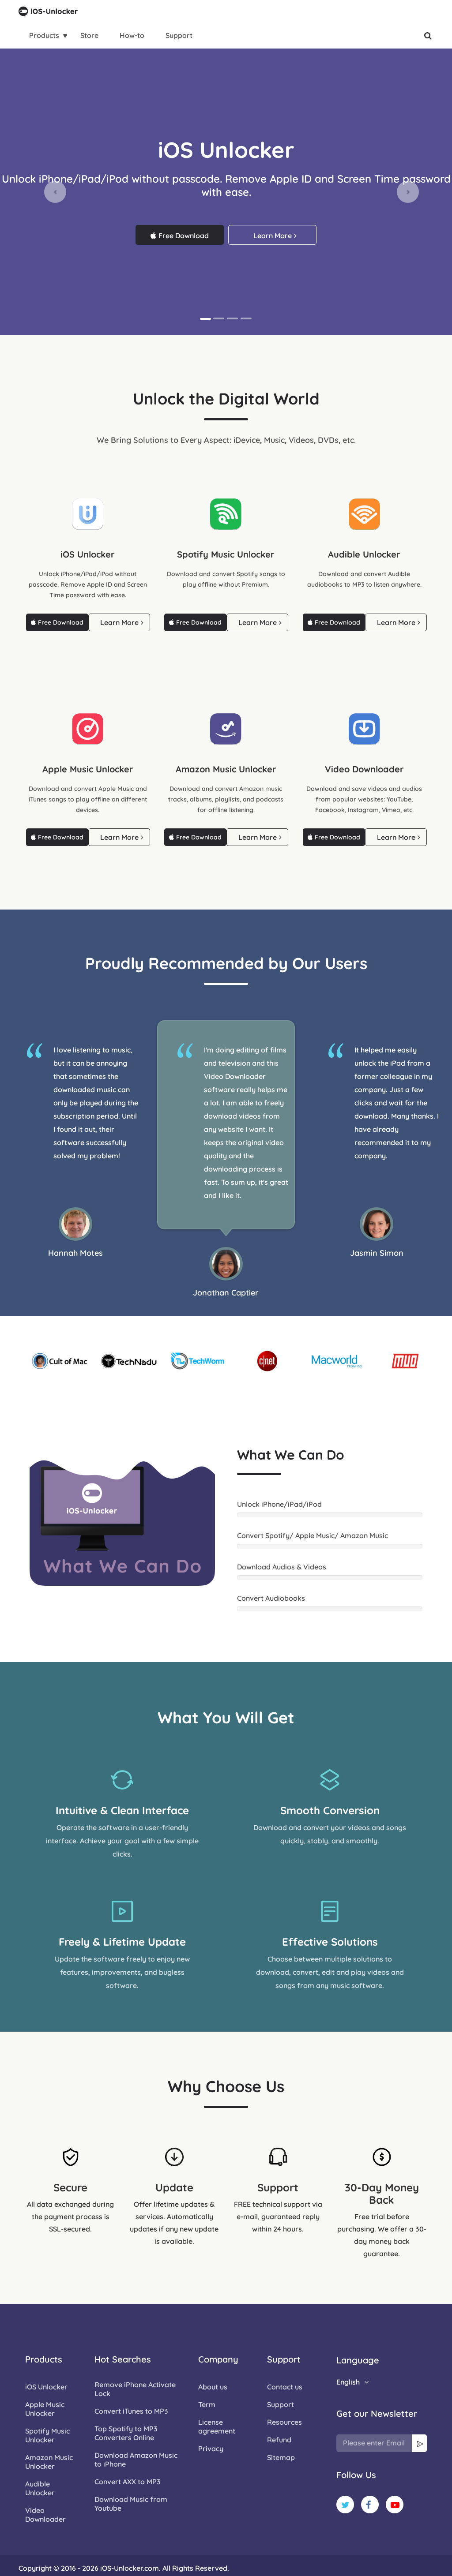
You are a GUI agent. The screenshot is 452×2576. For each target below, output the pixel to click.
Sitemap (281, 2457)
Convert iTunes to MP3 (131, 2411)
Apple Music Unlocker (45, 2409)
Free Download (184, 236)
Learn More (273, 236)
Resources (284, 2422)
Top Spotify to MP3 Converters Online (126, 2433)
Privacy (211, 2449)
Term (207, 2404)
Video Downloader (45, 2515)
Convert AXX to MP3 (128, 2482)
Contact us (285, 2387)
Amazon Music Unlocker (49, 2462)
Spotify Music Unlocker (47, 2435)
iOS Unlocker (46, 2387)
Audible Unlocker (40, 2488)
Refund (279, 2440)
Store (89, 35)
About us (213, 2387)
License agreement (217, 2426)
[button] (55, 192)
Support (179, 35)
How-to (132, 35)
